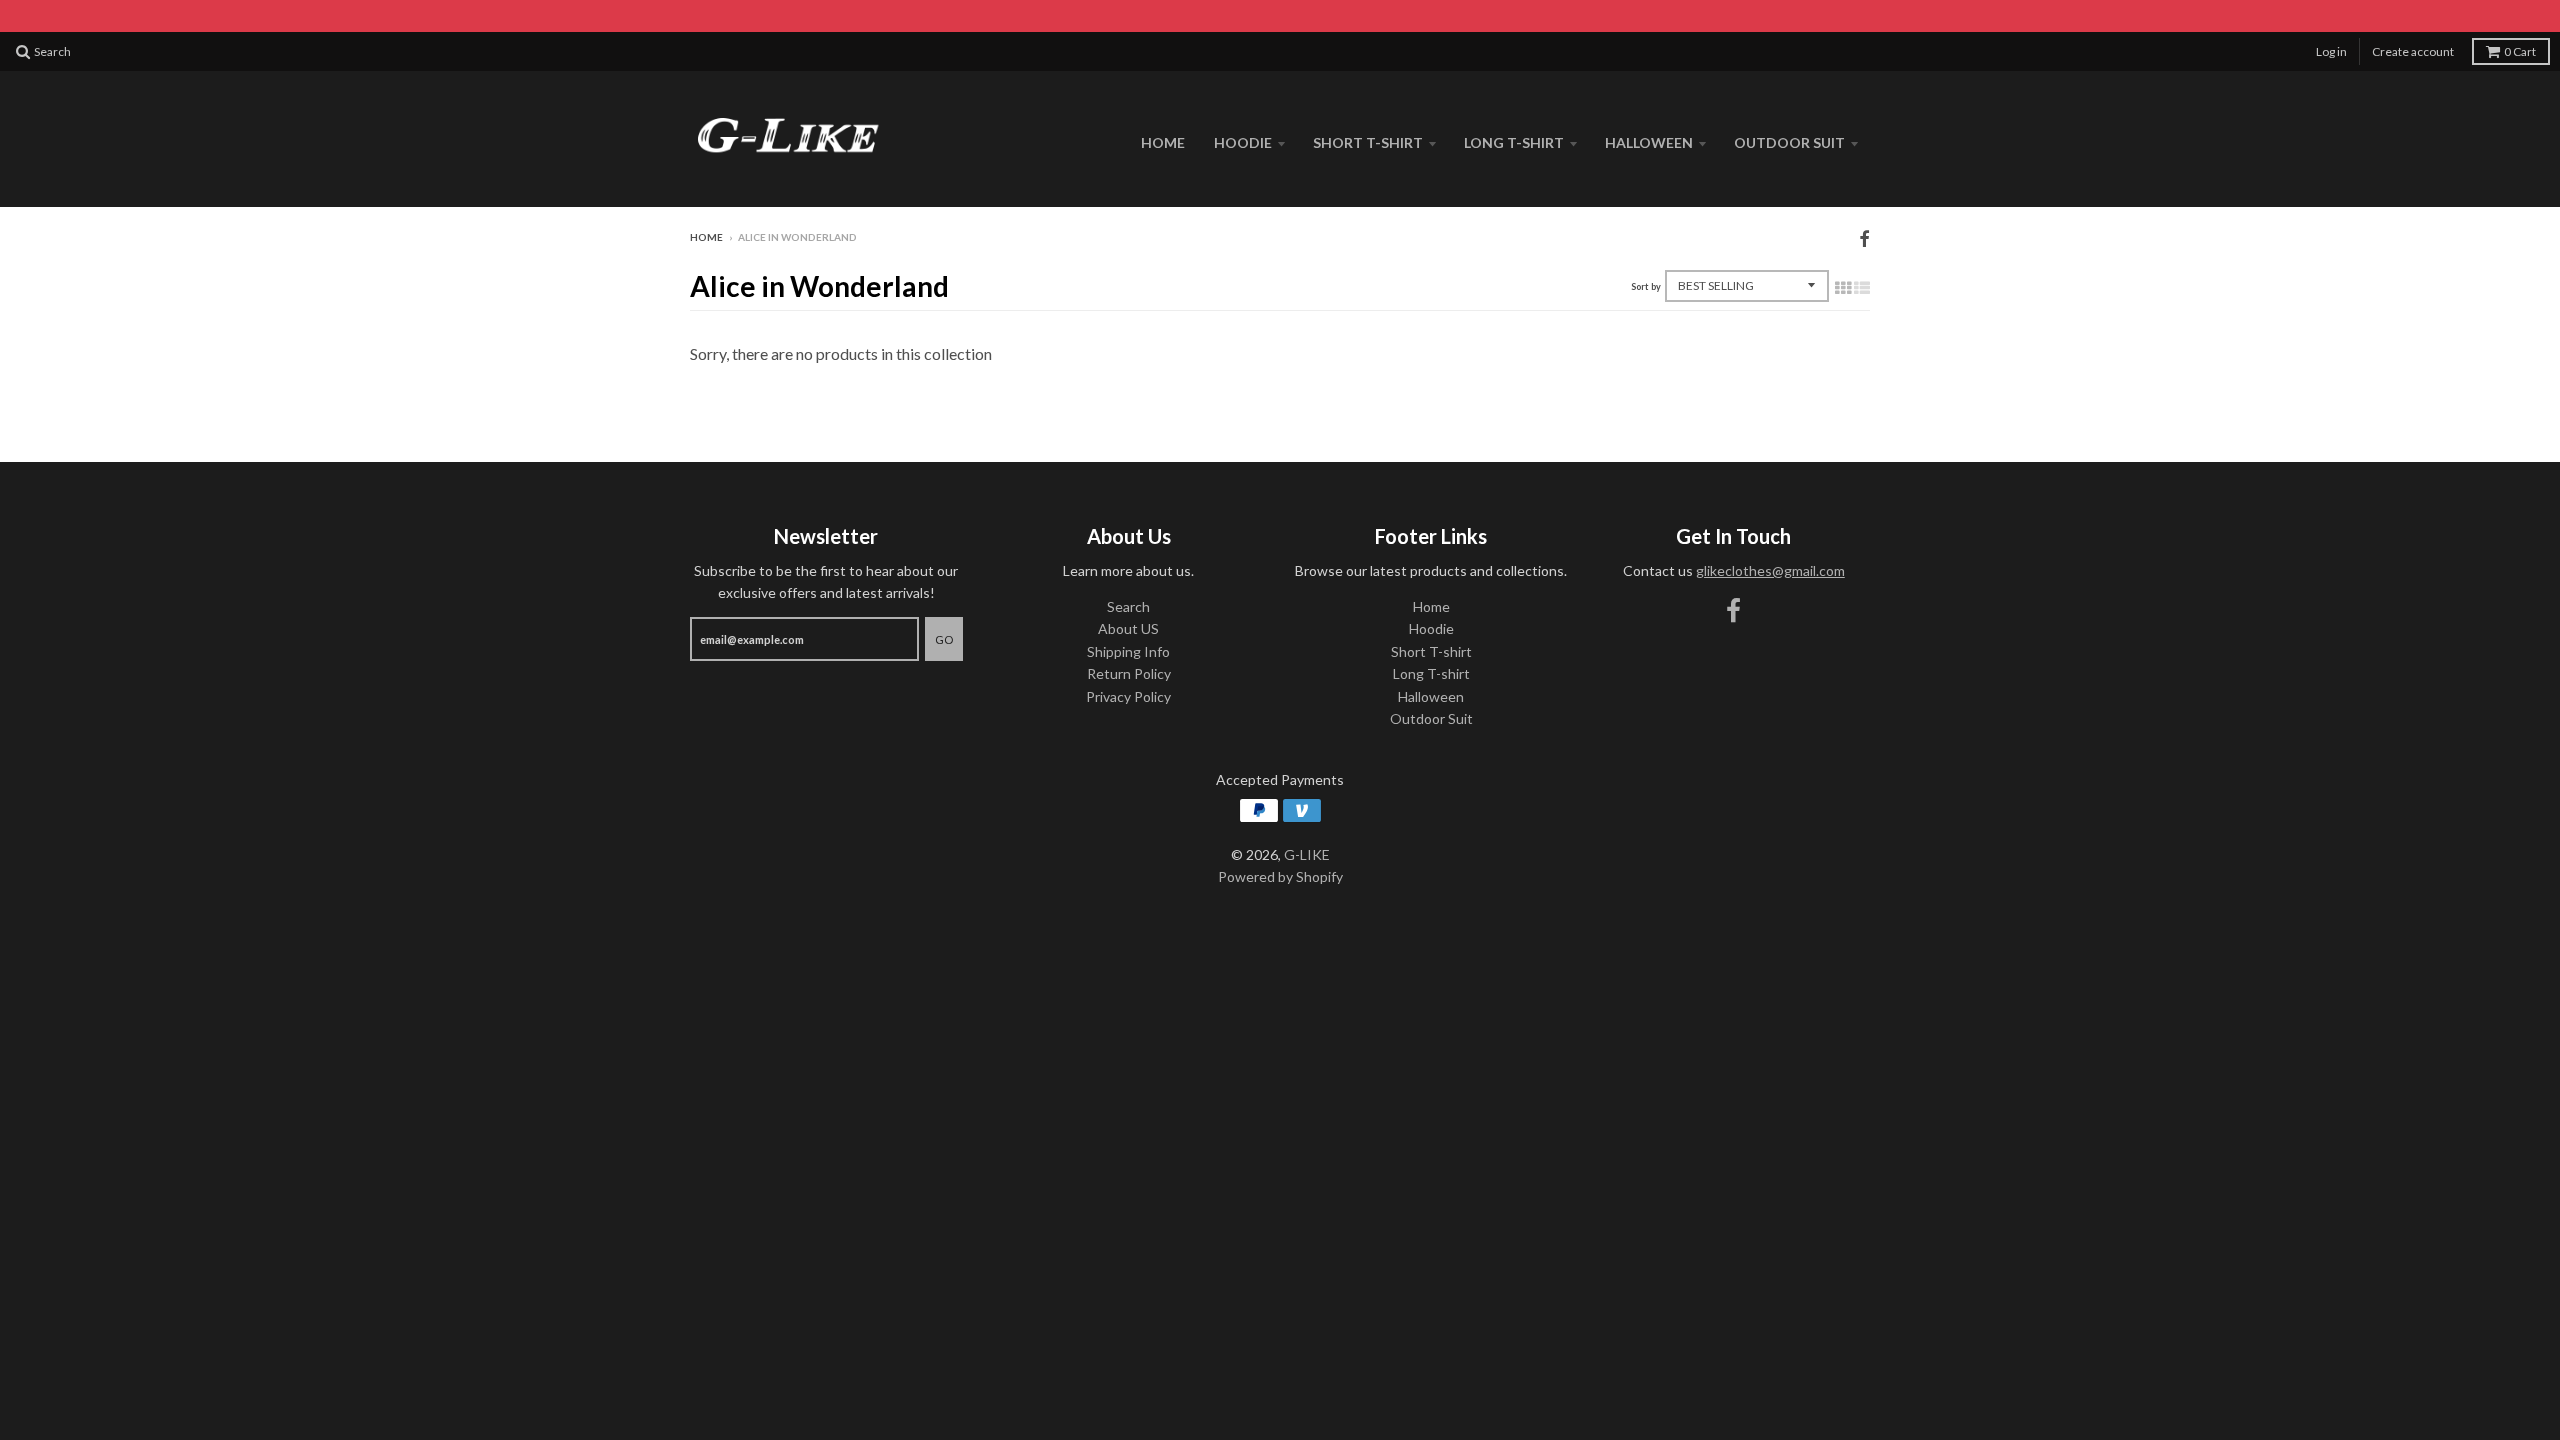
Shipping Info (1128, 651)
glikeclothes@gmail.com (1770, 570)
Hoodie (1243, 142)
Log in (2331, 51)
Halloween (1649, 142)
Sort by (1646, 286)
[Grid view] (1843, 287)
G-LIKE (1307, 854)
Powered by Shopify (1280, 876)
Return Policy (1129, 673)
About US (1128, 628)
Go (944, 639)
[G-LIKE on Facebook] (1864, 238)
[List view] (1862, 287)
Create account (2413, 51)
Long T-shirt (1514, 142)
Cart (2520, 51)
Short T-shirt (1368, 142)
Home (1163, 142)
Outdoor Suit (1789, 142)
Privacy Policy (1128, 696)
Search (1128, 606)
